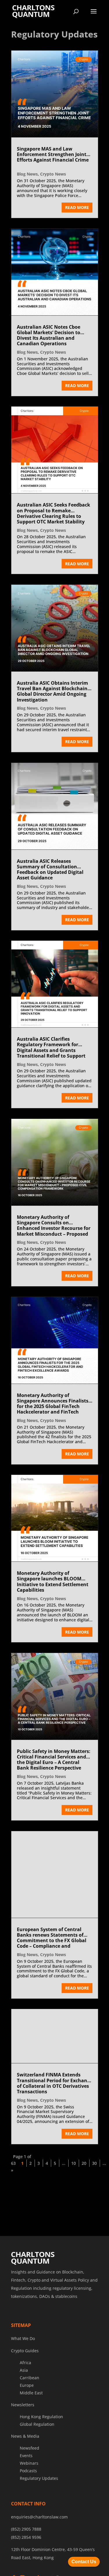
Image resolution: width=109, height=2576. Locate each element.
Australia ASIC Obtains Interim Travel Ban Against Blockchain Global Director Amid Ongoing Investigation (52, 692)
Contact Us (84, 2562)
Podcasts (28, 2503)
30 (94, 2196)
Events (26, 2488)
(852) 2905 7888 (26, 2562)
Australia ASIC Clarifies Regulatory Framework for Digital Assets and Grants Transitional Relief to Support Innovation (51, 1048)
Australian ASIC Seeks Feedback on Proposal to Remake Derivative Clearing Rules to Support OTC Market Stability (53, 514)
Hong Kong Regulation (41, 2449)
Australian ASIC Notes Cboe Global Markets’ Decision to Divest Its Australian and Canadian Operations (49, 336)
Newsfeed (30, 2481)
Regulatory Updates (39, 2511)
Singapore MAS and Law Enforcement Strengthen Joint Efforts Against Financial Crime (53, 155)
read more (77, 207)
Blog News (27, 174)
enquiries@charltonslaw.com (39, 2549)
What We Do (23, 2371)
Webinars (29, 2496)
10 (74, 2196)
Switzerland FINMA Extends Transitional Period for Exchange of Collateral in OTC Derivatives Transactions (55, 2116)
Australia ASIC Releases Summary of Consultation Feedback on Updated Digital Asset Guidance (50, 870)
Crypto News (53, 174)
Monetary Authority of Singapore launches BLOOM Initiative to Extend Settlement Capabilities (53, 1582)
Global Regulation (37, 2457)
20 (84, 2196)
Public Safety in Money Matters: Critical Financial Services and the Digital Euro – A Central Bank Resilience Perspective (54, 1760)
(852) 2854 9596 (26, 2570)
